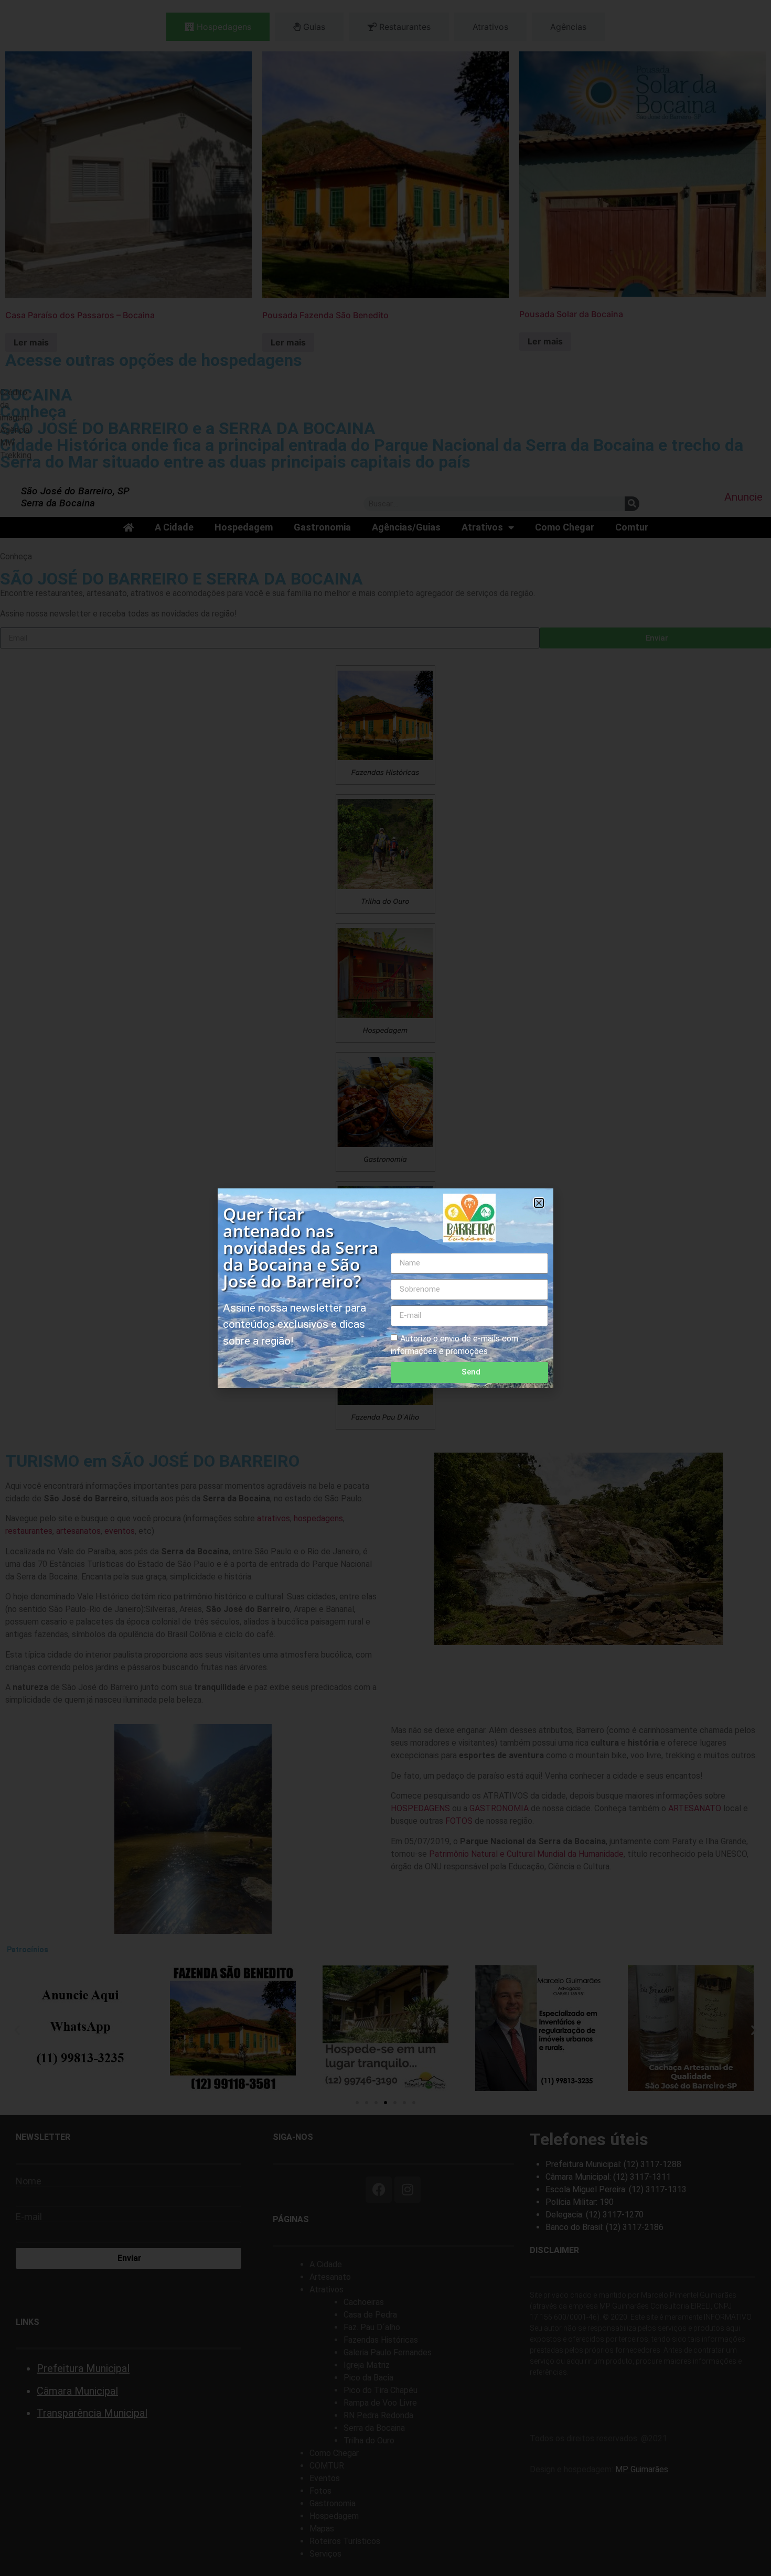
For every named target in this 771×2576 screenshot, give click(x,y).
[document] (385, 1288)
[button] (539, 1203)
